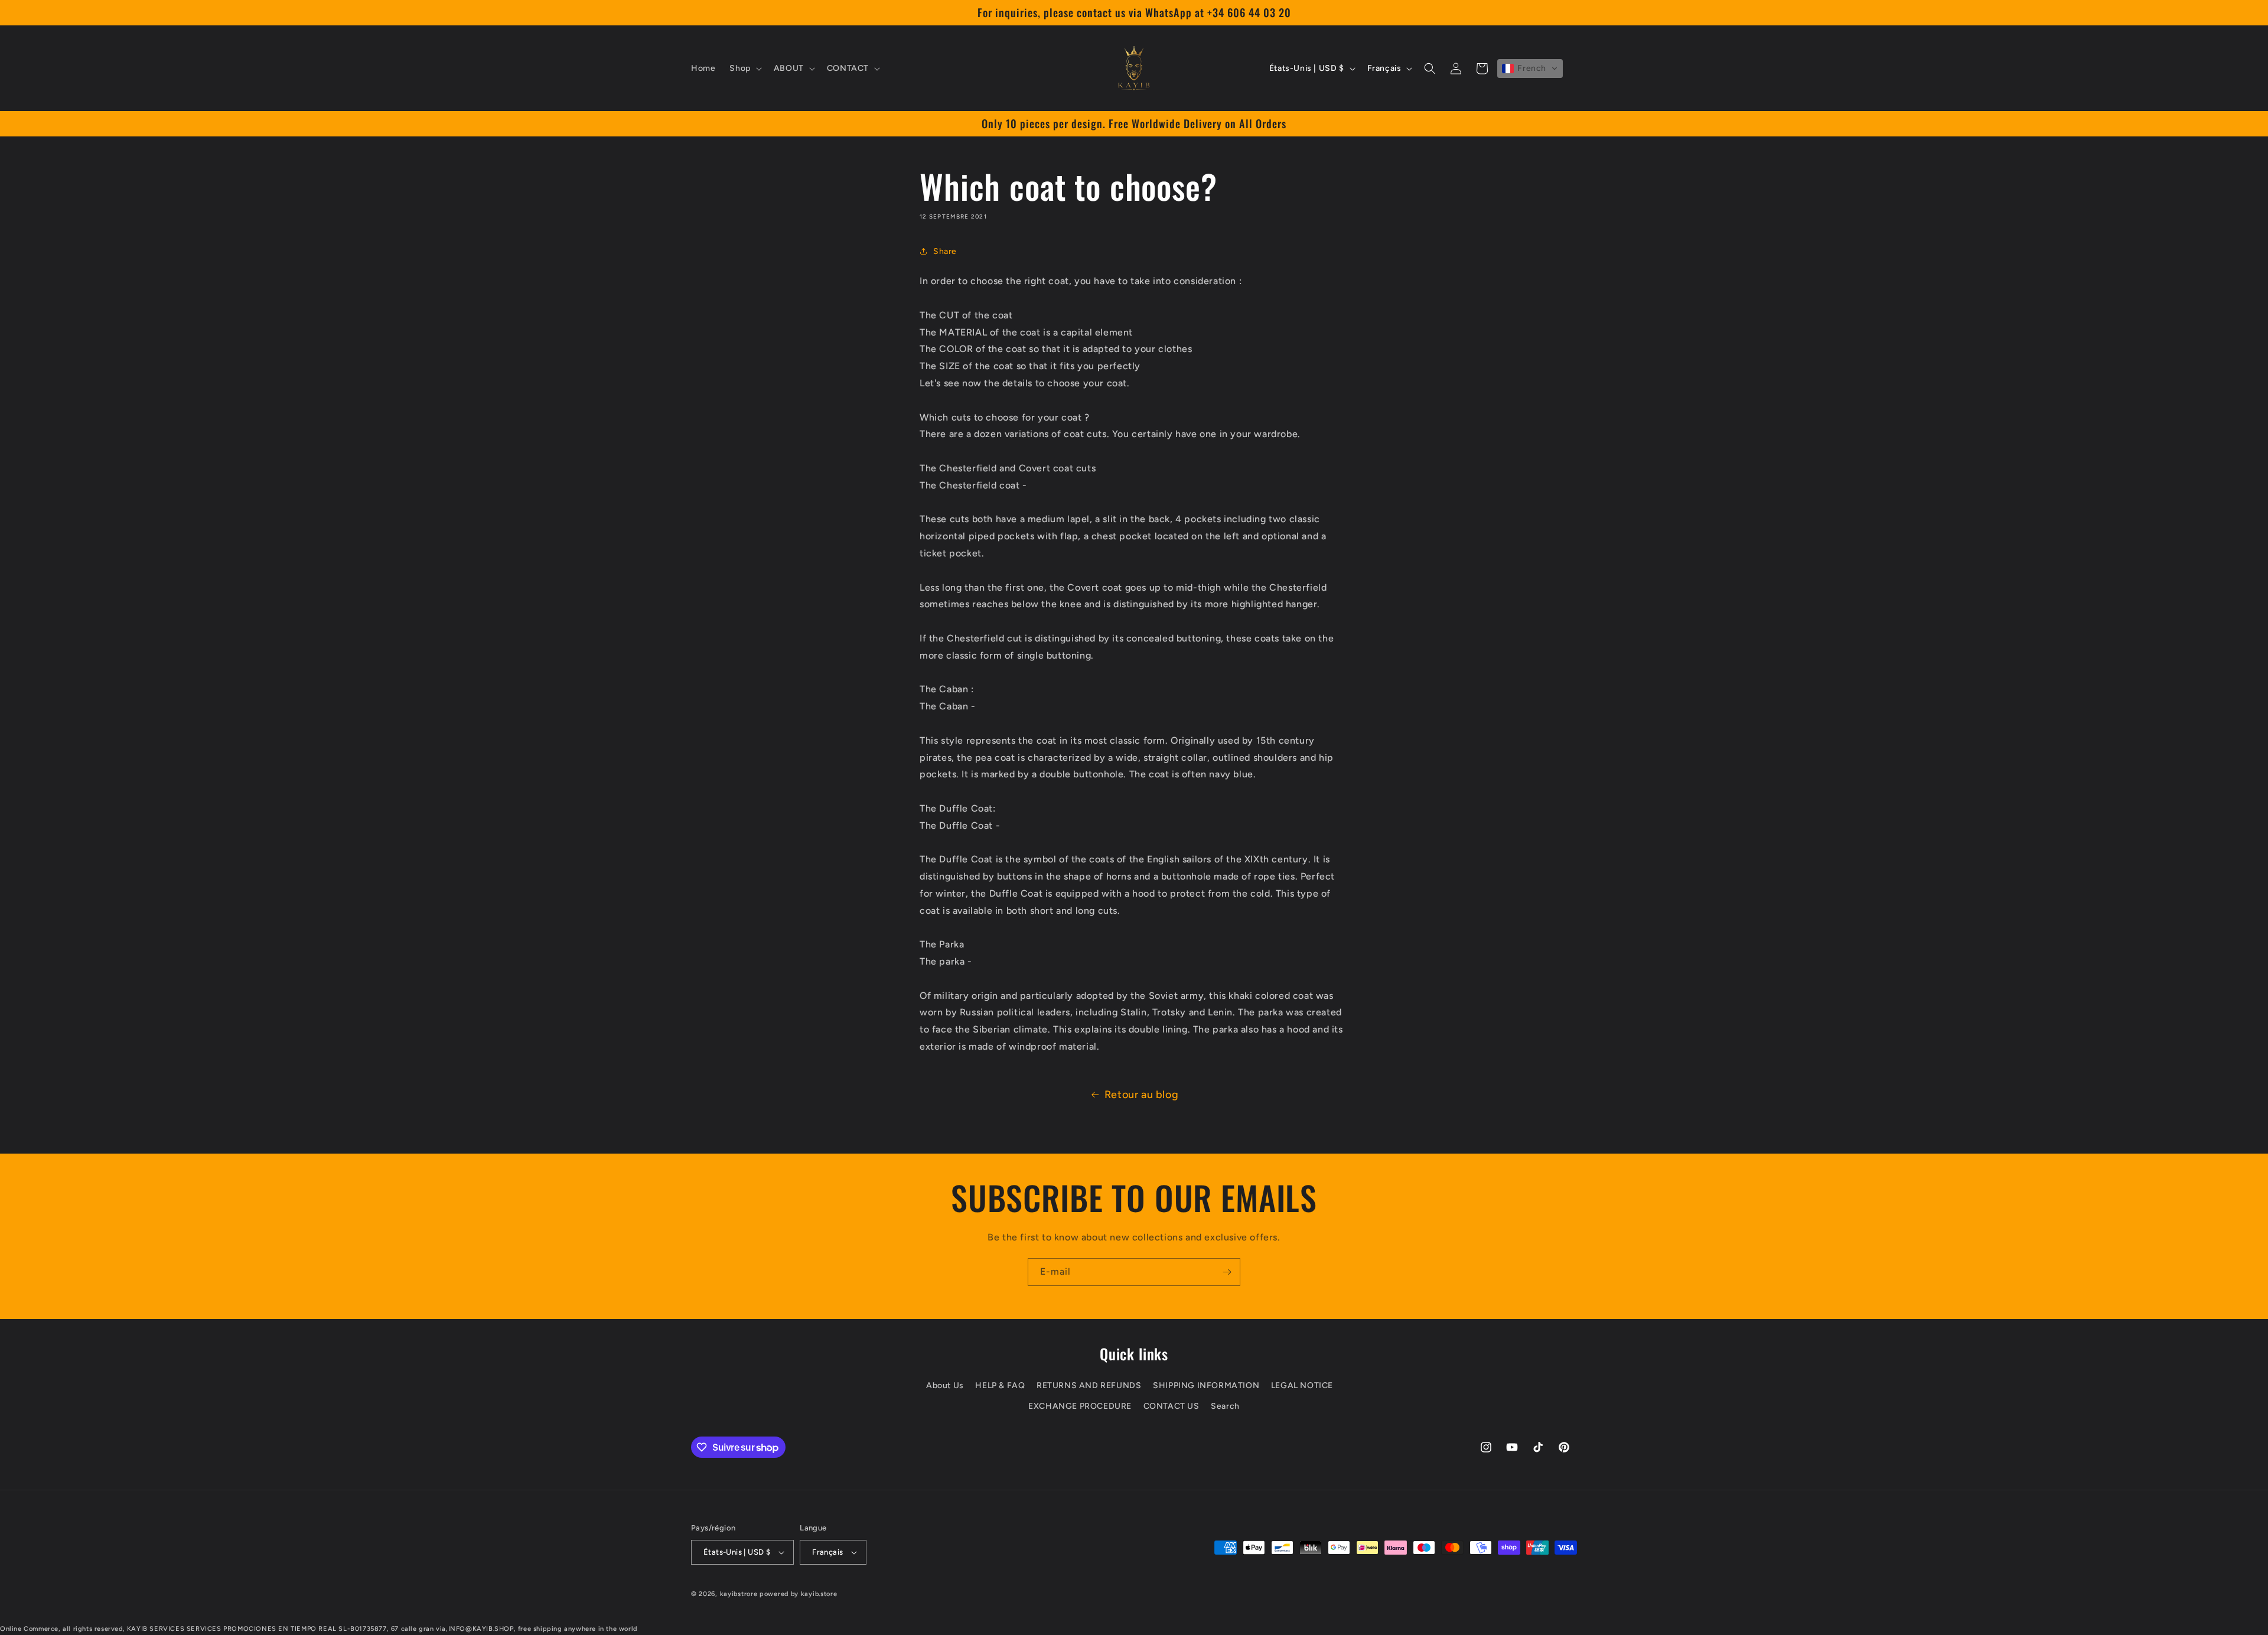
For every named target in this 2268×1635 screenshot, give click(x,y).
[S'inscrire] (1227, 1272)
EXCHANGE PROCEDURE (1080, 1406)
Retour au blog (1141, 1095)
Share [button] (945, 251)
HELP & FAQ (1000, 1385)
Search (1225, 1406)
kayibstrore (739, 1594)
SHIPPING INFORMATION (1206, 1385)
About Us (945, 1385)
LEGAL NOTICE (1302, 1385)
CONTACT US (1172, 1406)
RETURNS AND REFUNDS (1089, 1385)
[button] (744, 69)
